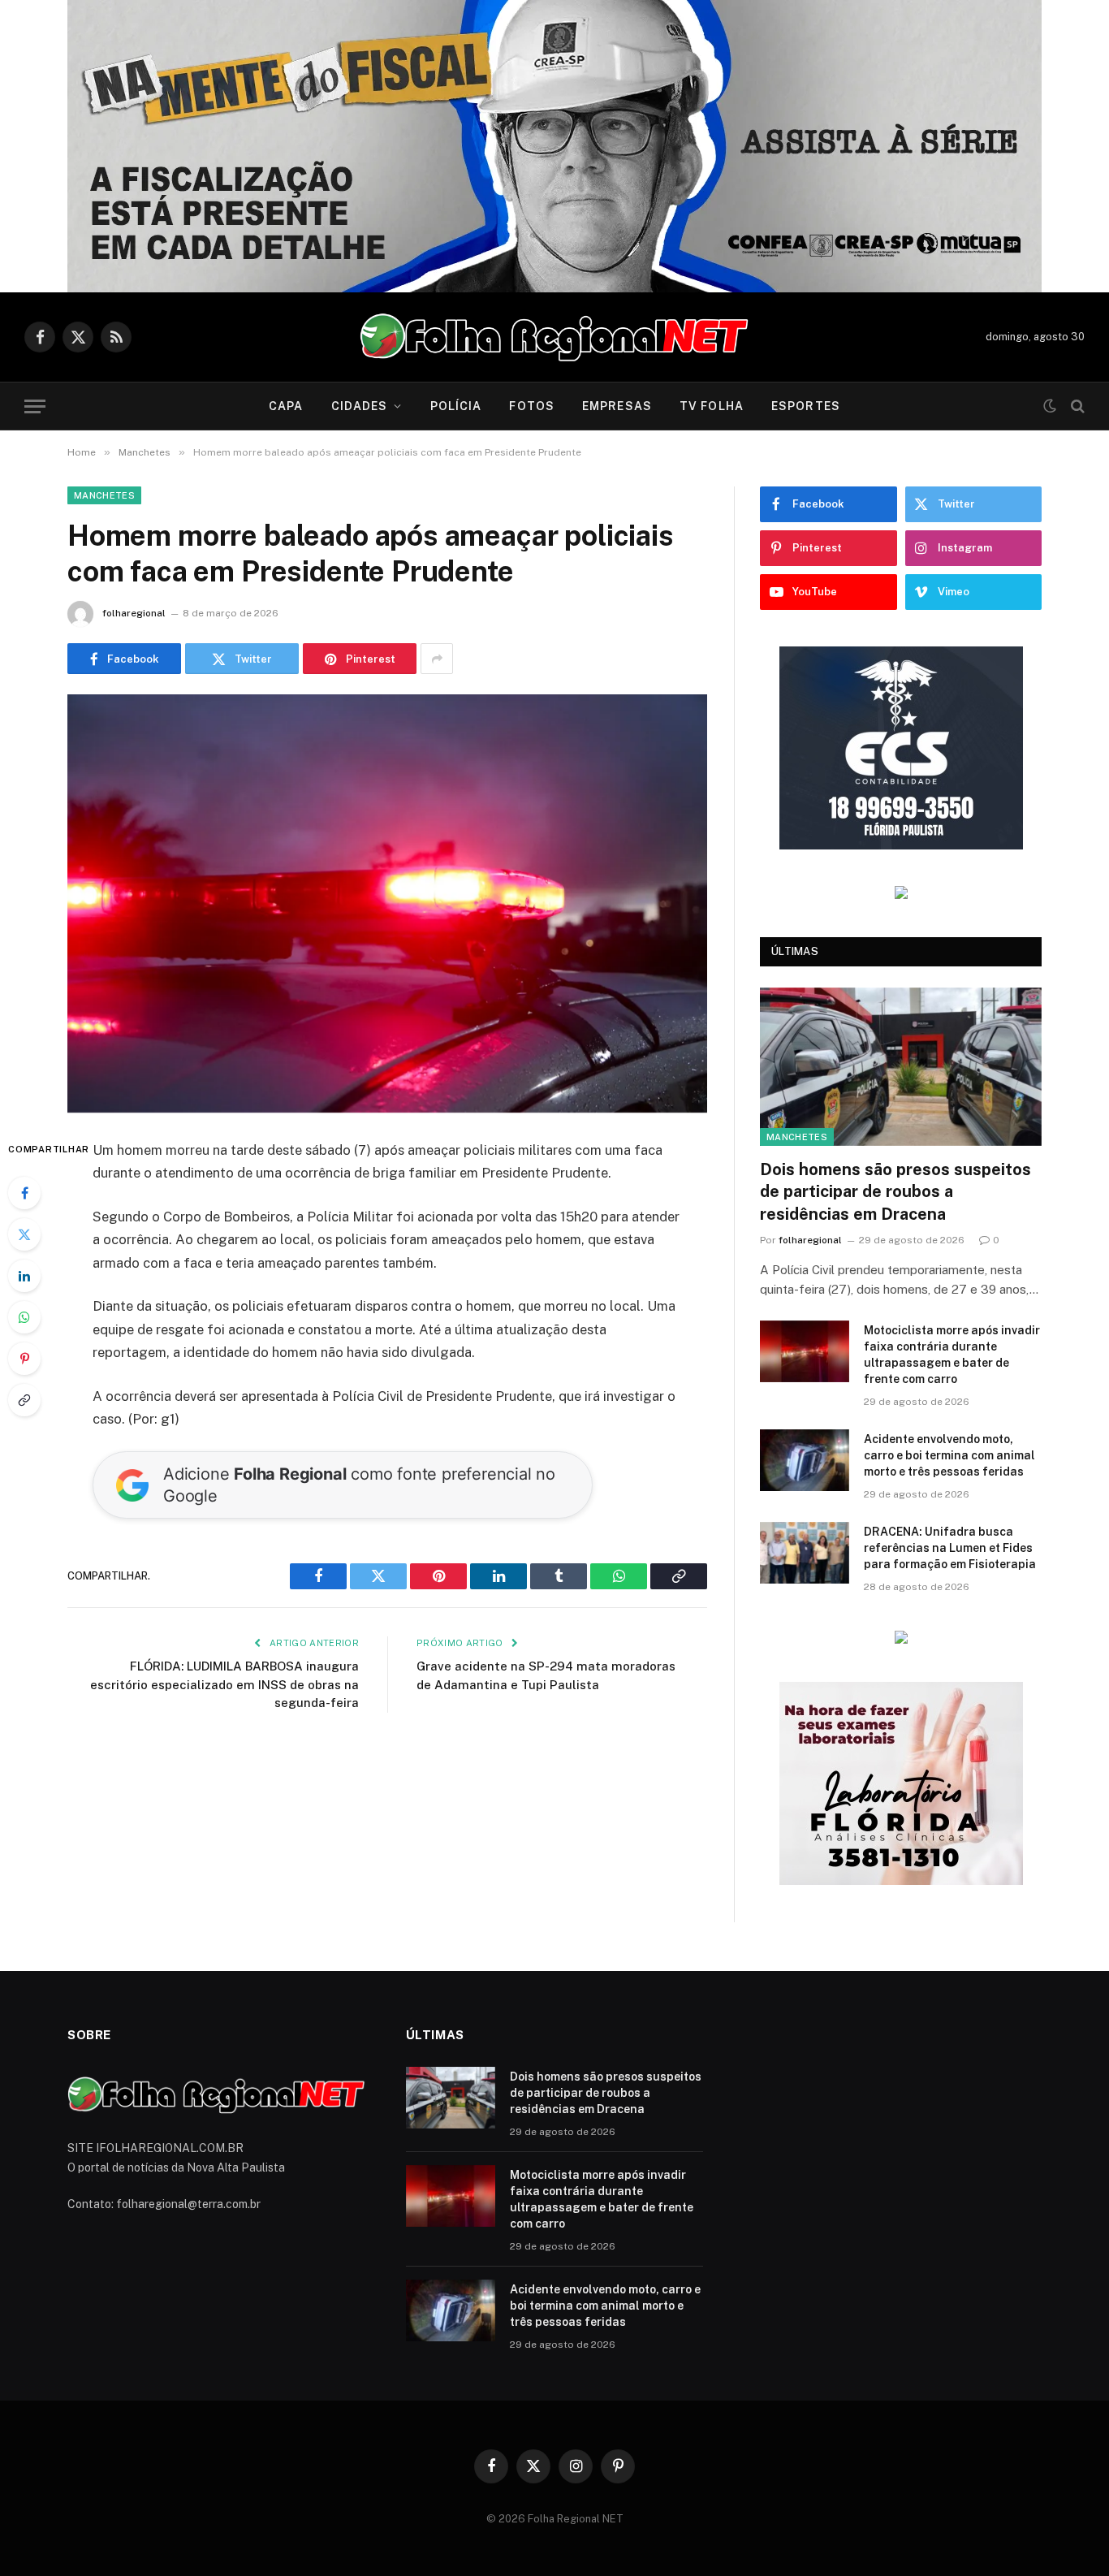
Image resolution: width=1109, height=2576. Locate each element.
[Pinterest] (24, 1359)
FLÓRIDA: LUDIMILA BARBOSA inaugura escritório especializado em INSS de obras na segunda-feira (224, 1684)
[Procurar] (1076, 406)
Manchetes (104, 495)
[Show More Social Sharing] (437, 659)
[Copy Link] (24, 1400)
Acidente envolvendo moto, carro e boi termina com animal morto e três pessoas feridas (949, 1455)
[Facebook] (24, 1193)
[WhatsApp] (24, 1317)
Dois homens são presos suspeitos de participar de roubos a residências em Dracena (895, 1191)
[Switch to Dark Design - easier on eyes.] (1050, 406)
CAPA (286, 406)
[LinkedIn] (24, 1276)
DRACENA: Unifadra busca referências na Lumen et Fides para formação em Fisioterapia (950, 1548)
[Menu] (35, 406)
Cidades (360, 406)
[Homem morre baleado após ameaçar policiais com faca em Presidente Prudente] (387, 903)
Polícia (456, 406)
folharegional (134, 613)
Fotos (532, 406)
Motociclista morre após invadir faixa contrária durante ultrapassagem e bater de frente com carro (952, 1355)
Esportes (806, 406)
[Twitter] (24, 1234)
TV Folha (712, 406)
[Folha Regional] (554, 337)
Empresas (617, 406)
